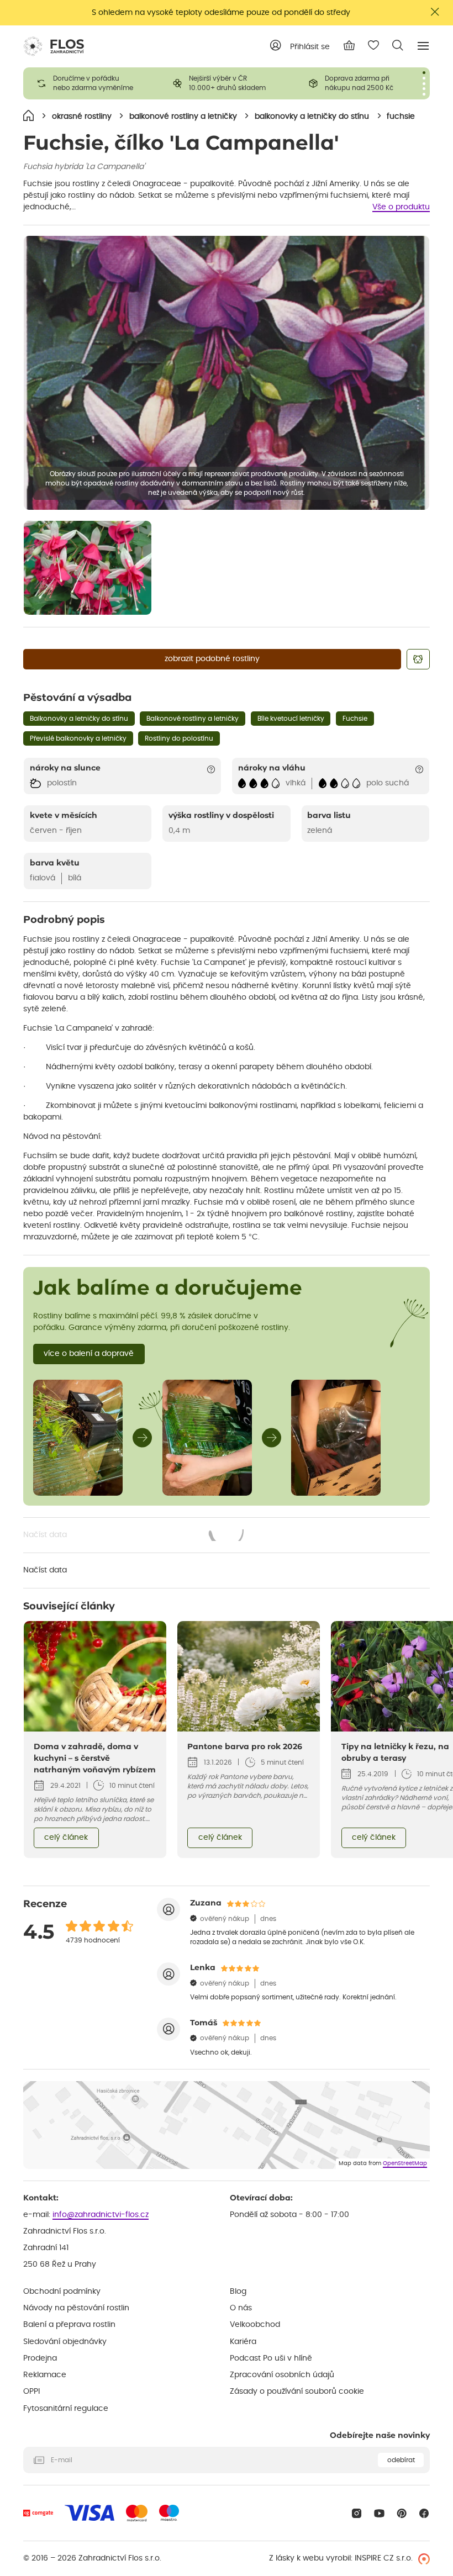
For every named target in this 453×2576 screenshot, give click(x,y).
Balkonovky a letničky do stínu (79, 719)
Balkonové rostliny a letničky (193, 719)
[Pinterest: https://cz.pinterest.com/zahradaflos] (402, 2513)
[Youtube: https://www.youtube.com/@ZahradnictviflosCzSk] (379, 2513)
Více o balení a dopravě (89, 1354)
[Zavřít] (435, 12)
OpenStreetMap (405, 2163)
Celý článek (66, 1838)
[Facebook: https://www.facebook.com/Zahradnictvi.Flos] (424, 2513)
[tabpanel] (91, 83)
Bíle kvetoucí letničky (291, 719)
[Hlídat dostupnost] (418, 659)
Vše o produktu (401, 207)
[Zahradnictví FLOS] (54, 46)
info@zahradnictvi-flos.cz (101, 2215)
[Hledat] (398, 45)
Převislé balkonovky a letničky (78, 738)
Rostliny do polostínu (179, 738)
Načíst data (134, 1536)
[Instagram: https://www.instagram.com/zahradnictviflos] (357, 2513)
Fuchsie (355, 719)
